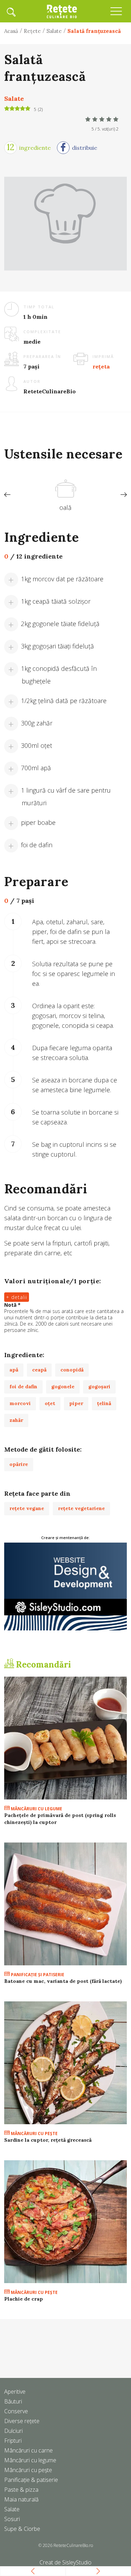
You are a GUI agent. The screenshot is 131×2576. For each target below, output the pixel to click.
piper (76, 1403)
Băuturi (13, 2401)
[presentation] (7, 495)
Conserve (16, 2411)
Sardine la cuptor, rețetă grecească (48, 2140)
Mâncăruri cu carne (28, 2450)
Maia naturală (21, 2499)
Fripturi (13, 2441)
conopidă (72, 1370)
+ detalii (17, 1297)
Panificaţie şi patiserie (37, 1975)
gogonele (63, 1387)
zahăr (16, 1420)
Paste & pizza (21, 2490)
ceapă (39, 1370)
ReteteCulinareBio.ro (73, 2545)
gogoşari (99, 1387)
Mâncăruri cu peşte (34, 2133)
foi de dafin (23, 1387)
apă (14, 1370)
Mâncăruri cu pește (28, 2470)
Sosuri (12, 2519)
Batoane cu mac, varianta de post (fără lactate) (63, 1981)
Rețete (32, 31)
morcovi (20, 1403)
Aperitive (15, 2392)
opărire (19, 1464)
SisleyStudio (77, 2562)
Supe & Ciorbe (22, 2529)
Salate (54, 31)
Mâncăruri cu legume (36, 1809)
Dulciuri (13, 2431)
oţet (50, 1403)
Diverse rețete (22, 2421)
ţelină (104, 1403)
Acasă (11, 31)
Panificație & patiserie (31, 2480)
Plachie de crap (24, 2299)
